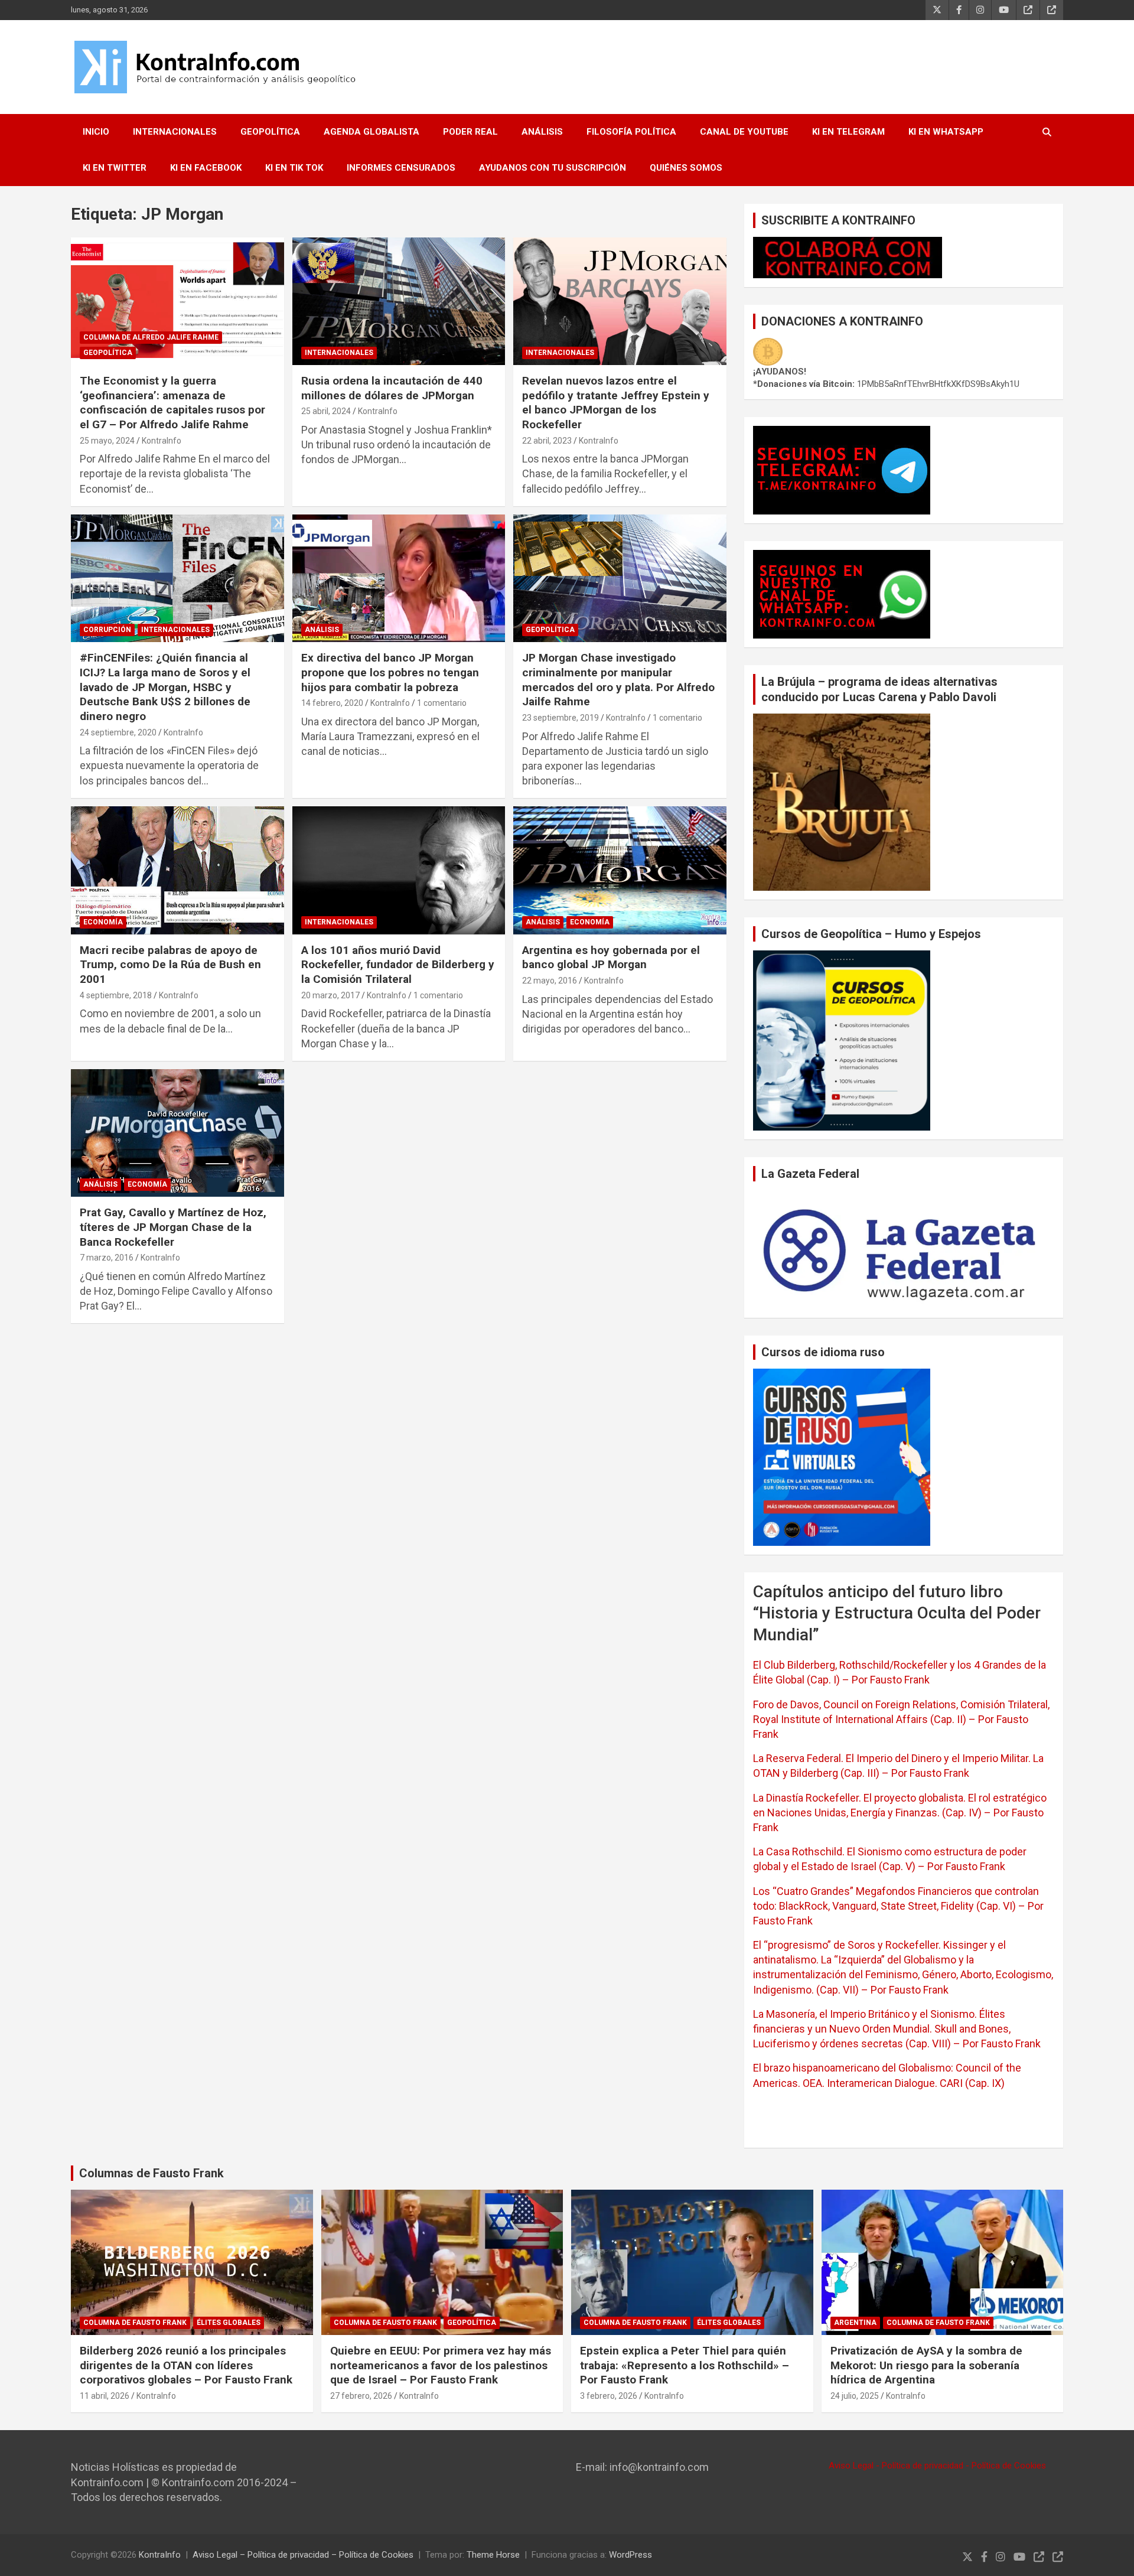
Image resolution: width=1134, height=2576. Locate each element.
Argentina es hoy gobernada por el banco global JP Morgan (611, 958)
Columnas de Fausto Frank (151, 2173)
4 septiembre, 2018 (116, 995)
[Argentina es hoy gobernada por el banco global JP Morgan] (620, 871)
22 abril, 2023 (547, 441)
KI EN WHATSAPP (946, 132)
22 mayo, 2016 (550, 981)
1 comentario (442, 703)
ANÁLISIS (542, 132)
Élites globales (229, 2323)
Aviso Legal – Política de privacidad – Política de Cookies (303, 2555)
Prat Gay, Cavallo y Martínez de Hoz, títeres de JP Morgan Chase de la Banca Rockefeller (173, 1227)
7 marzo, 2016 (107, 1258)
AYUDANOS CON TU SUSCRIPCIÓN (553, 168)
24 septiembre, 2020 (118, 732)
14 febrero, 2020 (332, 703)
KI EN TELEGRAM (848, 132)
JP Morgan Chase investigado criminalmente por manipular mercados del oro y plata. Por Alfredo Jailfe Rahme (618, 680)
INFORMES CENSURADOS (401, 168)
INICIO (96, 132)
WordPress (630, 2555)
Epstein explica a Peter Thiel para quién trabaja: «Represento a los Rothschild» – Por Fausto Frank (685, 2365)
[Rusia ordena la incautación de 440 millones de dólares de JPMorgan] (399, 301)
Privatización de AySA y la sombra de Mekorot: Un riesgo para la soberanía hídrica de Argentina (926, 2365)
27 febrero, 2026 (361, 2396)
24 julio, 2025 (855, 2396)
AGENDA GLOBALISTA (372, 132)
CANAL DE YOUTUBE (744, 132)
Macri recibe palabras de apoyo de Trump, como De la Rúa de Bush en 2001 (170, 965)
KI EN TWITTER (115, 168)
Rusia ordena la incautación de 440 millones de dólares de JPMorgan (392, 388)
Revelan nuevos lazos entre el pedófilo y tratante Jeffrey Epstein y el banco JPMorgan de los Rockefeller (616, 403)
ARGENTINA (855, 2323)
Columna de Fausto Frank (135, 2323)
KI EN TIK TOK (294, 168)
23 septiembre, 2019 (561, 718)
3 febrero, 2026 (609, 2396)
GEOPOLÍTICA (270, 132)
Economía (103, 922)
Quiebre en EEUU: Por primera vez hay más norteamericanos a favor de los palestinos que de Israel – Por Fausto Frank (441, 2365)
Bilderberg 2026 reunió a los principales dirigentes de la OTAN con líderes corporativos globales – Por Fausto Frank (186, 2365)
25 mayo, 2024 (107, 441)
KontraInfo (162, 441)
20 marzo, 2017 (330, 995)
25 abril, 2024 (326, 411)
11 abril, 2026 (105, 2396)
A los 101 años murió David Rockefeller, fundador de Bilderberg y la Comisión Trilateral (398, 965)
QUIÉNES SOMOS (686, 168)
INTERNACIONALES (175, 132)
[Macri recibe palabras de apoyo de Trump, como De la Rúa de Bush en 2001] (177, 871)
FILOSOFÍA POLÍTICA (631, 132)
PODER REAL (470, 132)
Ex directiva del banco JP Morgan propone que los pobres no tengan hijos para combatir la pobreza (390, 672)
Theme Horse (493, 2555)
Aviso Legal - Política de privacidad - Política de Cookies (937, 2466)
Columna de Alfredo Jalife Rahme (151, 337)
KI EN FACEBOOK (206, 168)
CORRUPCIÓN (107, 630)
